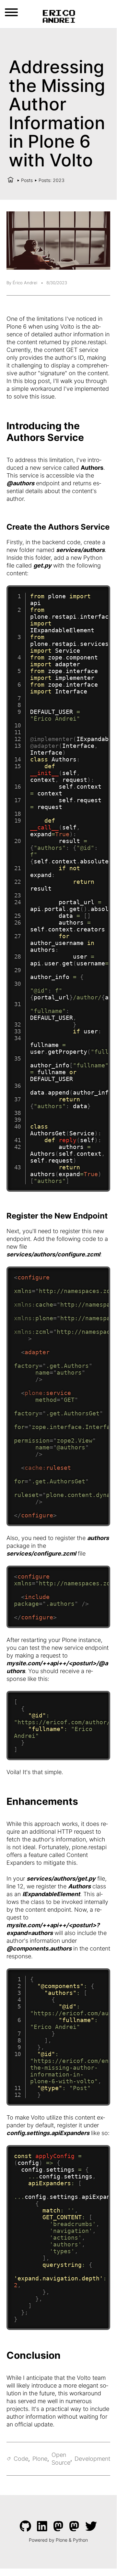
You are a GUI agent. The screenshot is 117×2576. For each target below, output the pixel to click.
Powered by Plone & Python (58, 2540)
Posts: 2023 (52, 180)
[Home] (11, 180)
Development (92, 2459)
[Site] (58, 16)
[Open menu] (11, 12)
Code (21, 2459)
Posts (27, 180)
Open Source (61, 2459)
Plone (40, 2459)
